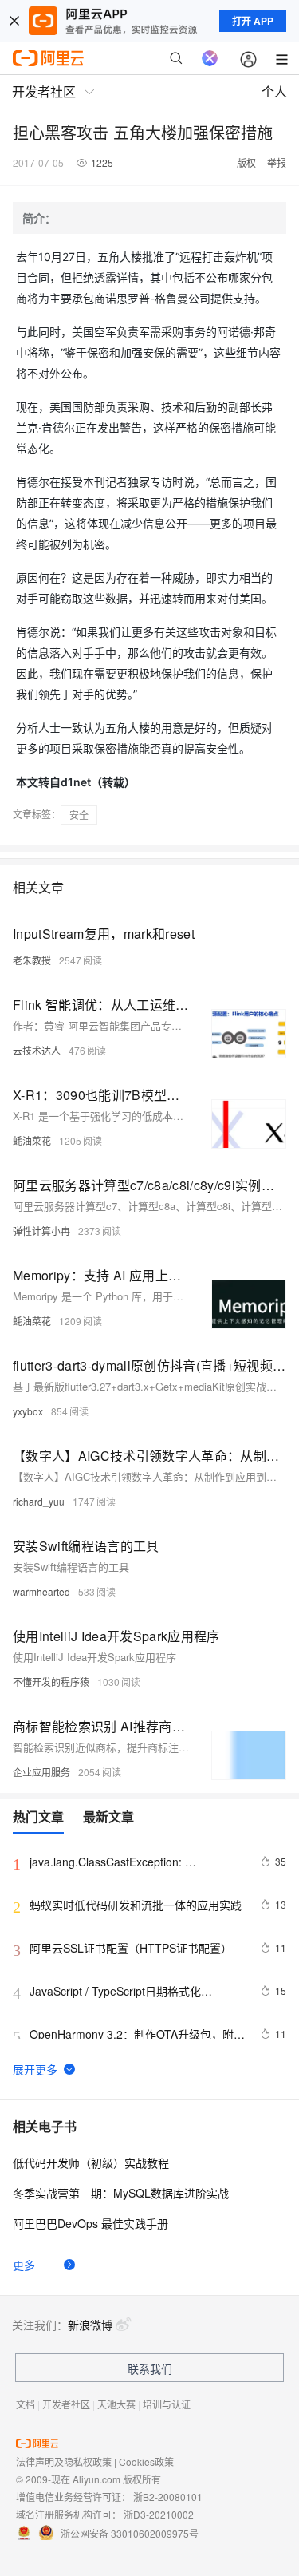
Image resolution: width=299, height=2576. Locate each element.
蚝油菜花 (32, 1140)
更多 (24, 2265)
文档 (26, 2404)
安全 (79, 815)
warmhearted (41, 1591)
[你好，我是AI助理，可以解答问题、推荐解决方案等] (210, 58)
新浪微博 (90, 2325)
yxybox (28, 1411)
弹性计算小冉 (41, 1231)
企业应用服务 (41, 1772)
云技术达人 (37, 1050)
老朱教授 (32, 960)
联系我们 (150, 2368)
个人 (274, 91)
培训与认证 (167, 2404)
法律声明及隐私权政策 (64, 2461)
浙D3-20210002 (159, 2514)
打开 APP (253, 21)
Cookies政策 (146, 2461)
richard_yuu (39, 1501)
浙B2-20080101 (168, 2497)
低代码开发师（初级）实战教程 (91, 2162)
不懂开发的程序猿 (51, 1682)
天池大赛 (116, 2404)
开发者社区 (66, 2404)
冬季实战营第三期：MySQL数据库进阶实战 (121, 2193)
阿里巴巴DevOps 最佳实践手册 (90, 2223)
